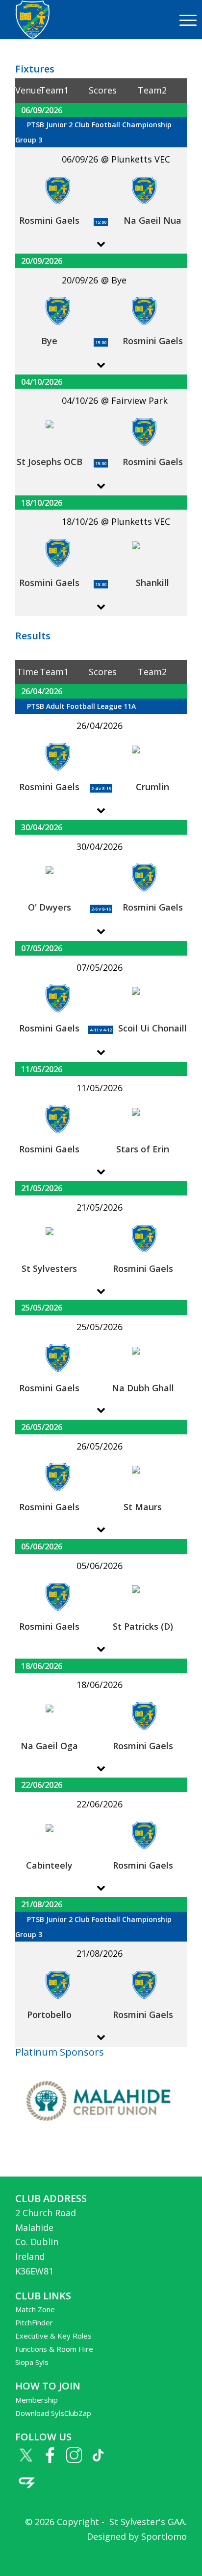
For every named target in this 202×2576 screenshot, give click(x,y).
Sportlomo (164, 2536)
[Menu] (183, 20)
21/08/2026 (42, 1904)
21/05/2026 (42, 1188)
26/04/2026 (42, 691)
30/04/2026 (42, 827)
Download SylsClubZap (53, 2413)
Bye (49, 341)
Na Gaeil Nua (152, 220)
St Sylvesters (49, 1268)
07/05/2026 (42, 948)
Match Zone (35, 2309)
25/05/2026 (42, 1307)
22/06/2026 (42, 1785)
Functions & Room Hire (54, 2349)
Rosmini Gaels (49, 220)
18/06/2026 (42, 1666)
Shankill (152, 583)
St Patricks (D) (143, 1626)
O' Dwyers (50, 907)
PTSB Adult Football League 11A (81, 706)
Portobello (49, 2014)
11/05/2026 (42, 1069)
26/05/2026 (42, 1427)
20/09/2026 (42, 261)
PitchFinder (34, 2322)
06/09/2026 (42, 110)
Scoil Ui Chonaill (152, 1028)
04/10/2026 (42, 382)
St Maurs (143, 1507)
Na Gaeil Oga (49, 1746)
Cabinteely (49, 1865)
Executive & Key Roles (53, 2336)
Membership (37, 2400)
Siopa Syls (32, 2362)
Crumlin (152, 787)
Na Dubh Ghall (143, 1388)
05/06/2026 (42, 1546)
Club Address (51, 2198)
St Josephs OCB (50, 462)
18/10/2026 (42, 503)
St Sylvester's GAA (146, 2522)
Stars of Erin (143, 1149)
